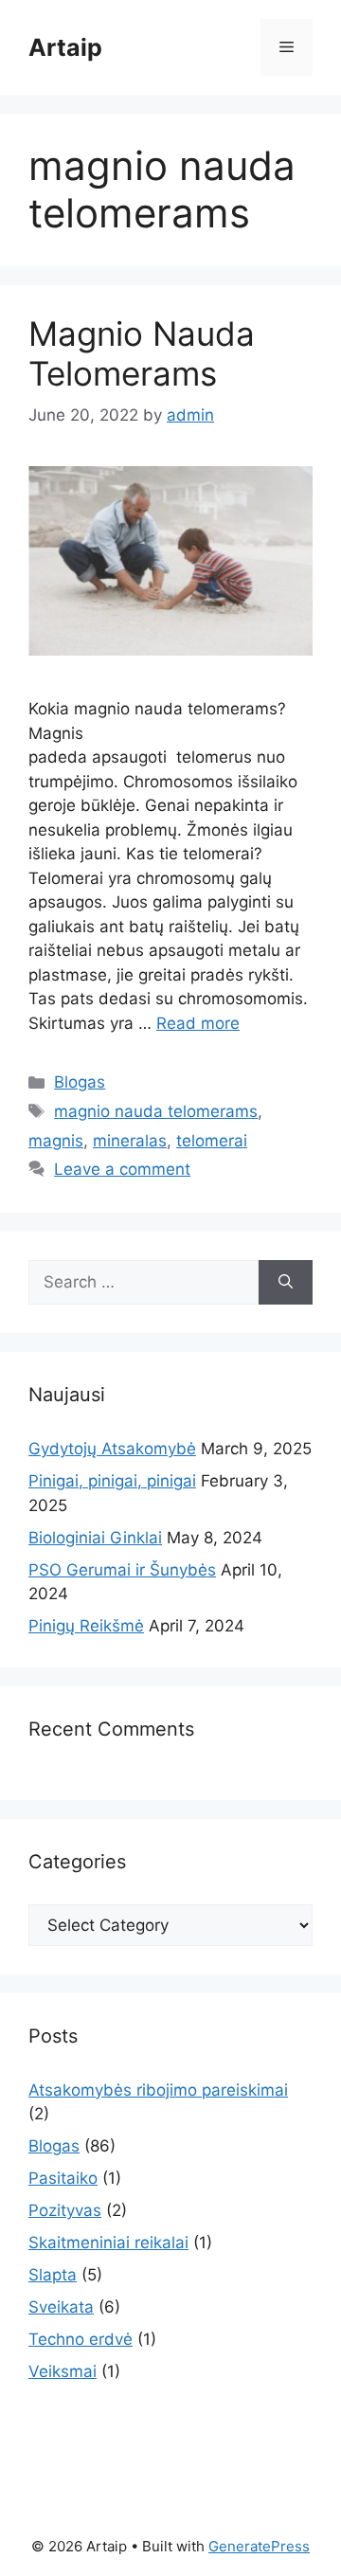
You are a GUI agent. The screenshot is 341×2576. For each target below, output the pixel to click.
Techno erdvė (81, 2339)
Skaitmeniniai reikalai (108, 2243)
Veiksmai (63, 2371)
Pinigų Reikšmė (86, 1626)
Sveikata (61, 2307)
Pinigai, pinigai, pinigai (112, 1481)
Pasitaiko (63, 2178)
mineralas (130, 1141)
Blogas (80, 1082)
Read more (198, 1023)
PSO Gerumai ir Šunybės (122, 1570)
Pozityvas (65, 2210)
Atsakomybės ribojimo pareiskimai (158, 2090)
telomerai (212, 1141)
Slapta (53, 2275)
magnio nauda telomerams (156, 1111)
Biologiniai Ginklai (95, 1538)
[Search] (286, 1283)
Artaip (65, 47)
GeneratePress (259, 2546)
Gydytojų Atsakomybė (112, 1449)
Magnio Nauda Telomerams (142, 353)
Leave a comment (122, 1169)
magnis (56, 1141)
